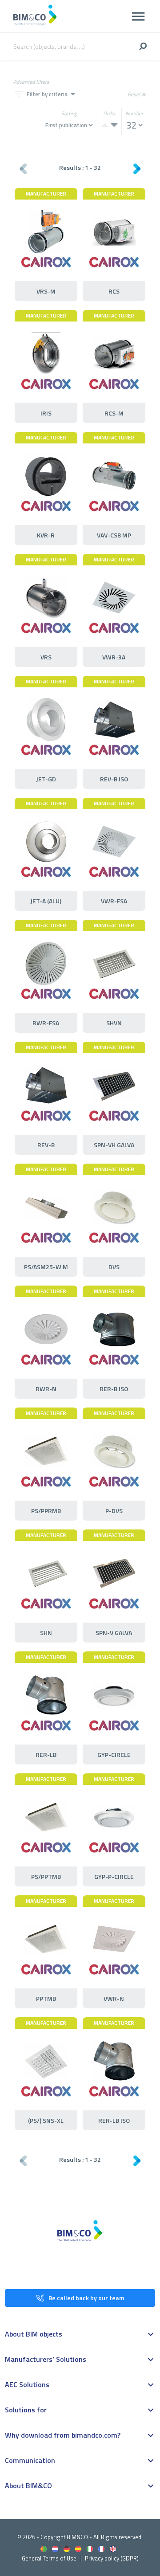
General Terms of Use (49, 2558)
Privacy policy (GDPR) (112, 2558)
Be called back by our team (86, 2298)
